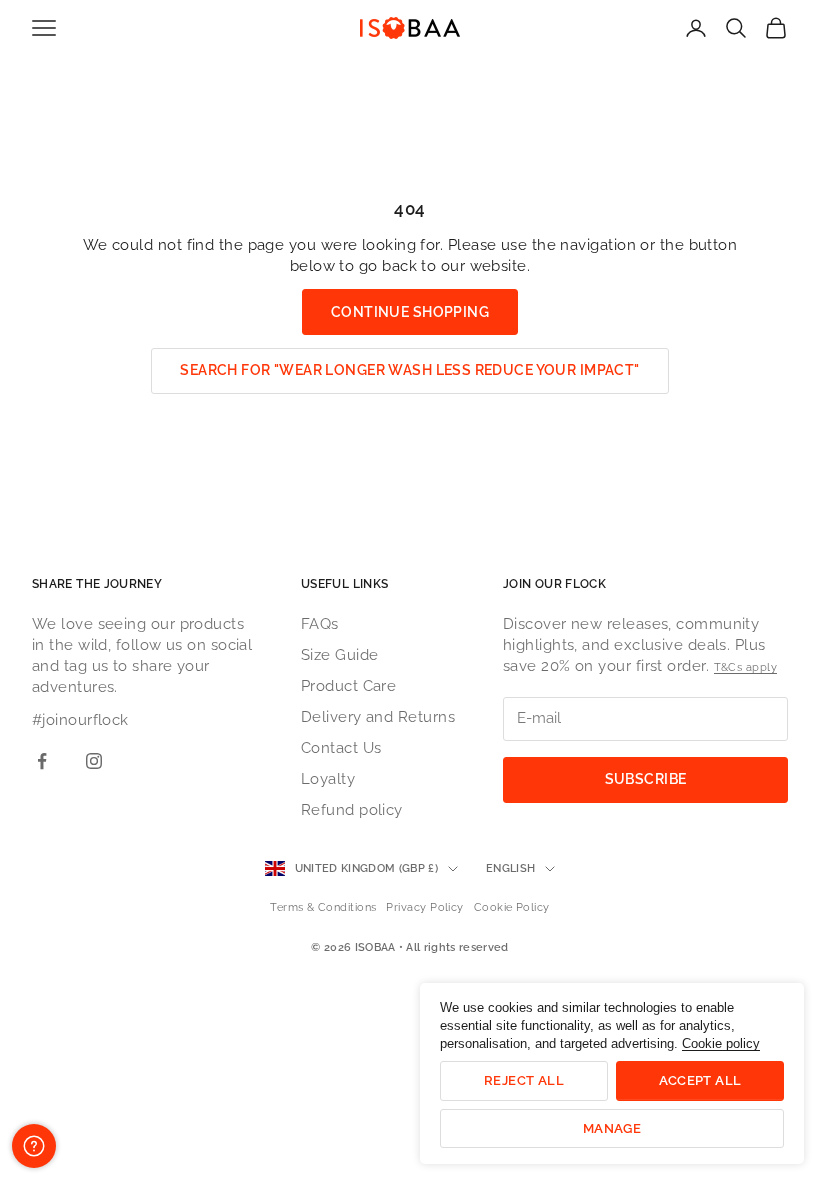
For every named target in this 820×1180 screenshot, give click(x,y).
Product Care (348, 686)
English (510, 868)
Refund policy (352, 810)
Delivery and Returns (378, 717)
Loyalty (328, 779)
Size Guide (340, 655)
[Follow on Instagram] (94, 761)
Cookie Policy (512, 907)
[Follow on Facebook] (42, 761)
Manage (612, 1128)
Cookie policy (721, 1043)
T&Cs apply (746, 667)
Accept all (700, 1080)
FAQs (320, 624)
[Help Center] (34, 1146)
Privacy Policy (424, 907)
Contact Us (341, 748)
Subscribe (646, 779)
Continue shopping (410, 312)
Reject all (524, 1080)
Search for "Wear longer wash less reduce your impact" (409, 370)
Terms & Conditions (323, 907)
